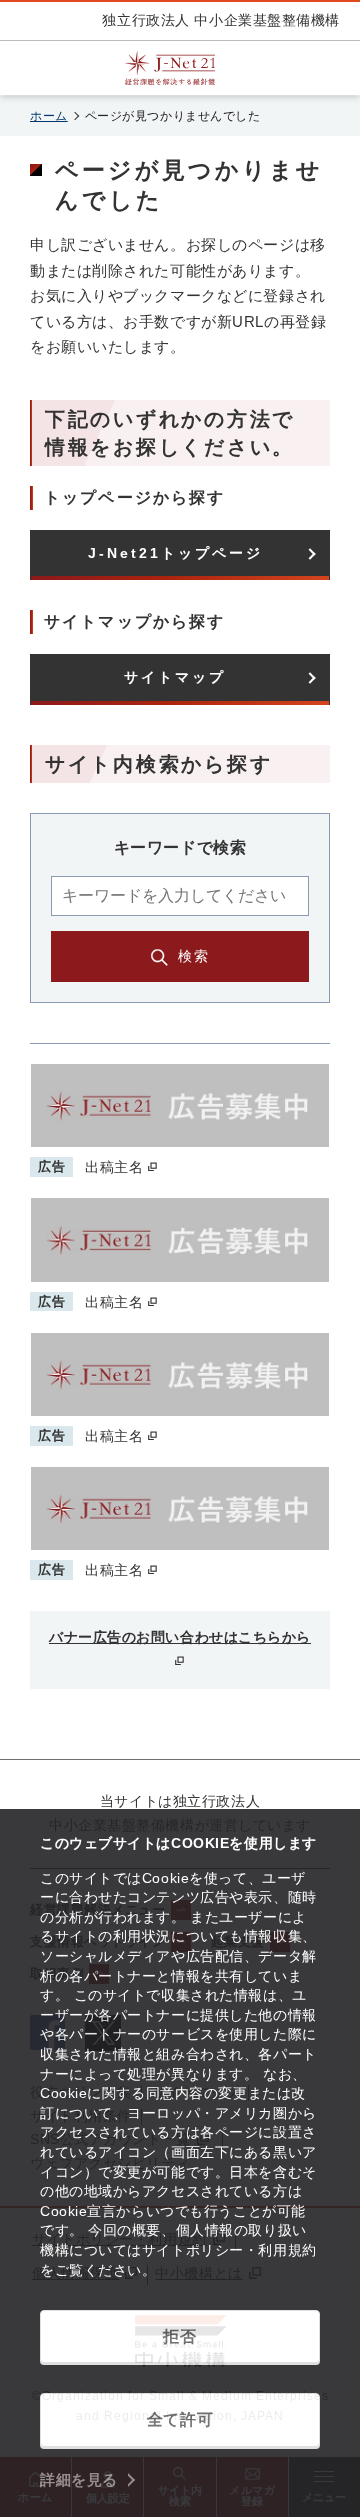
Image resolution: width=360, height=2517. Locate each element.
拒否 (179, 2336)
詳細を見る (79, 2479)
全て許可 (180, 2419)
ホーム (49, 116)
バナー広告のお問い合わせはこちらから (180, 1637)
